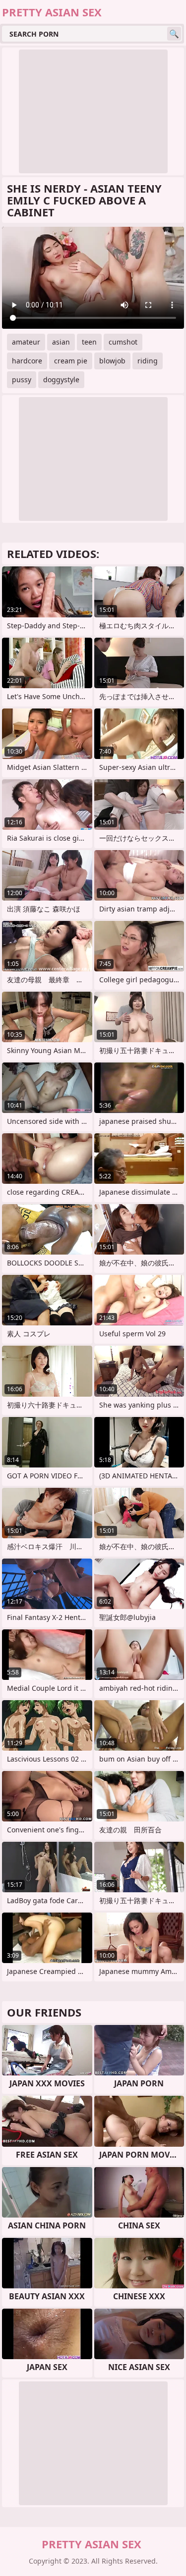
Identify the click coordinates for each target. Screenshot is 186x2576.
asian (61, 342)
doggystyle (61, 379)
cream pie (71, 361)
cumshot (123, 342)
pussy (22, 379)
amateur (26, 342)
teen (89, 342)
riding (148, 361)
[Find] (174, 34)
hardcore (27, 361)
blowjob (112, 361)
